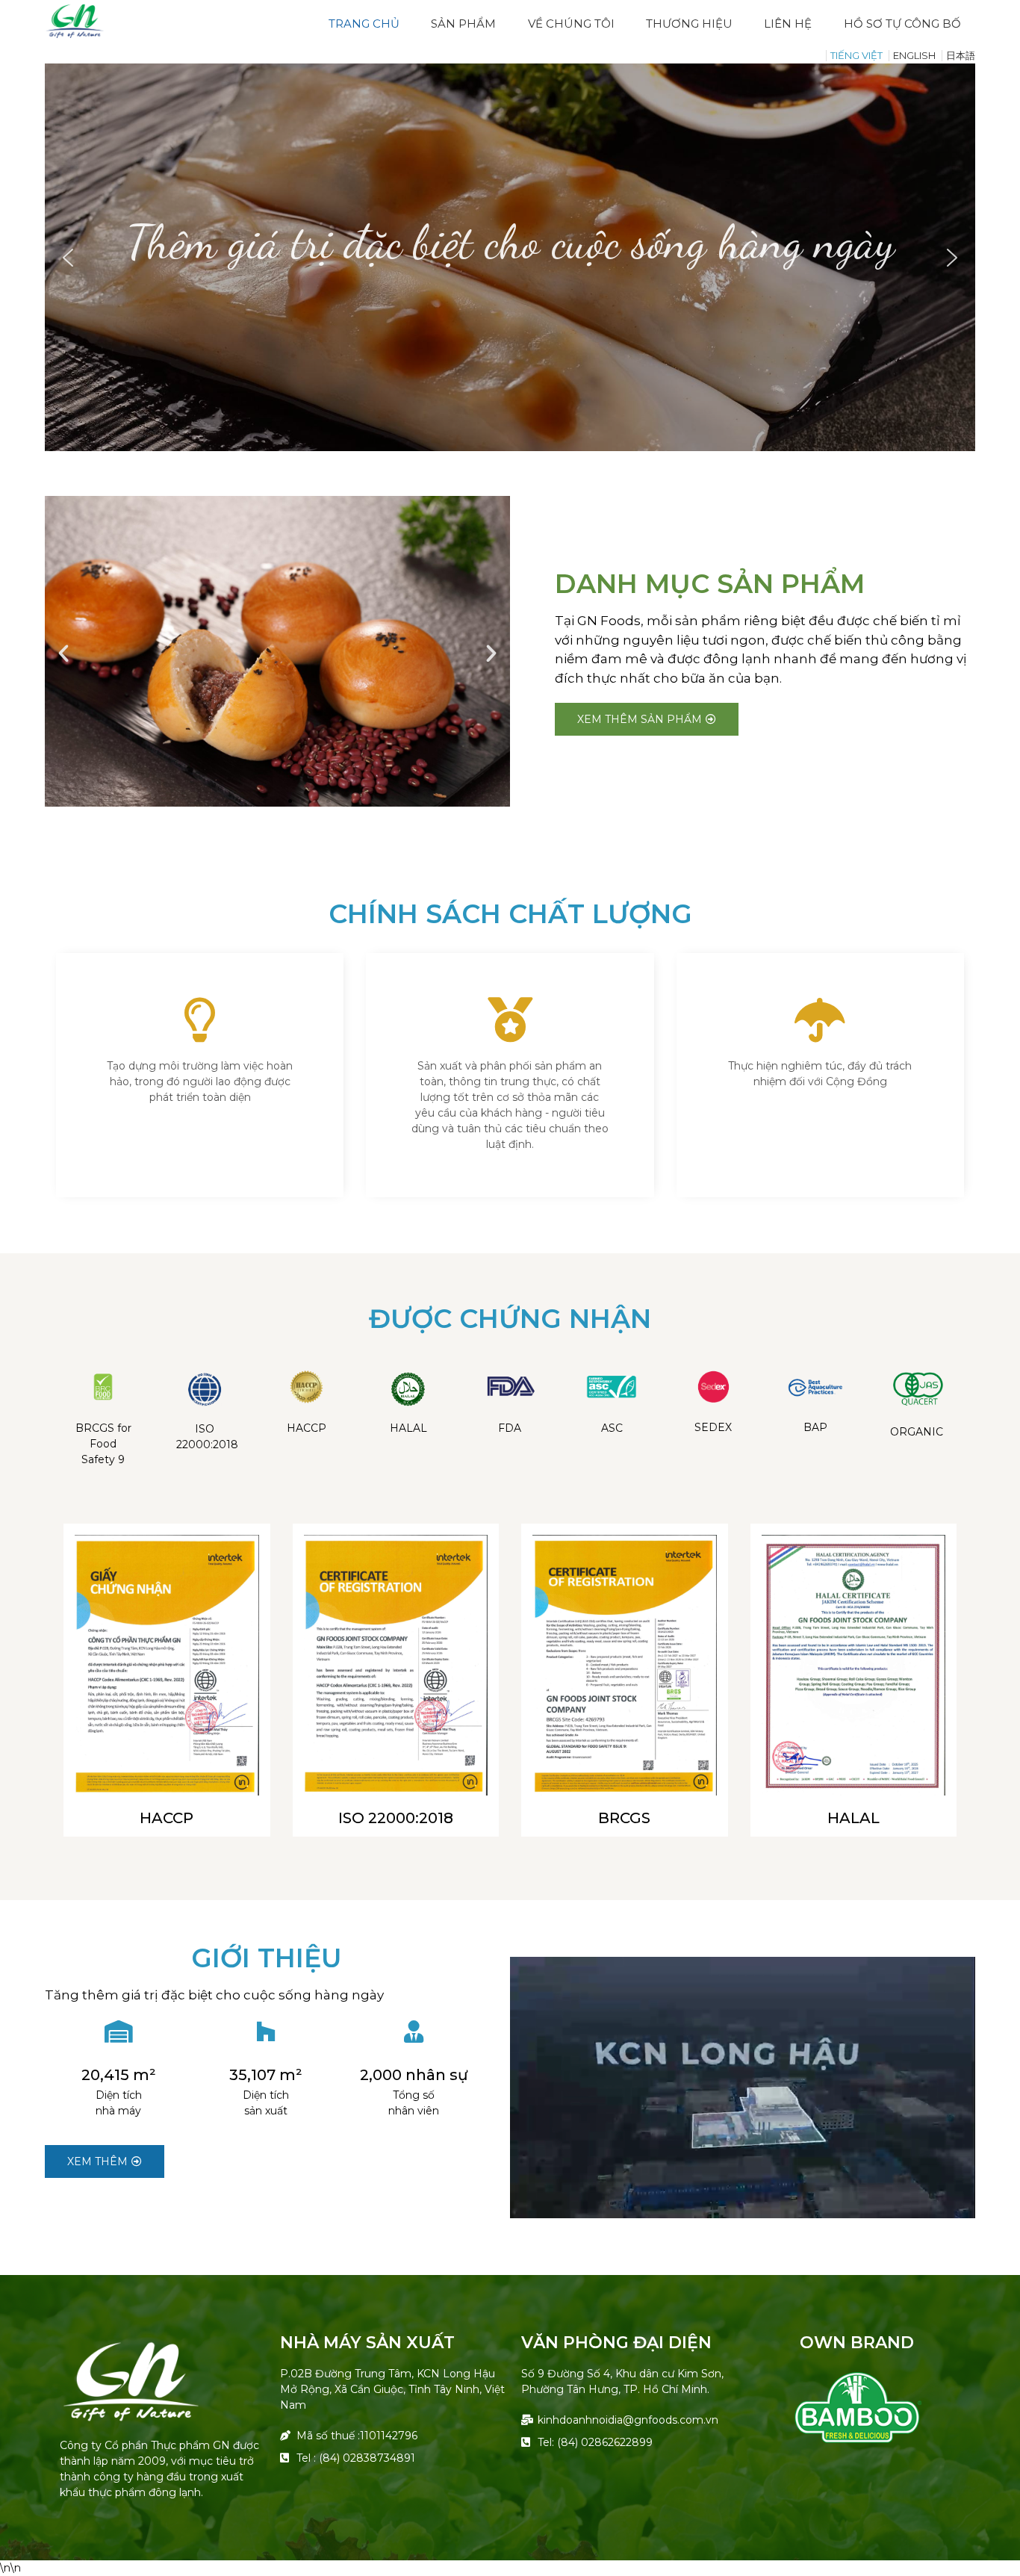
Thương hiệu (689, 24)
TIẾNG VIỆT (856, 55)
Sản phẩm (463, 24)
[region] (510, 257)
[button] (68, 258)
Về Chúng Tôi (571, 24)
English (914, 55)
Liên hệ (788, 24)
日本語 (961, 55)
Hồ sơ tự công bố (902, 24)
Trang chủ (364, 24)
